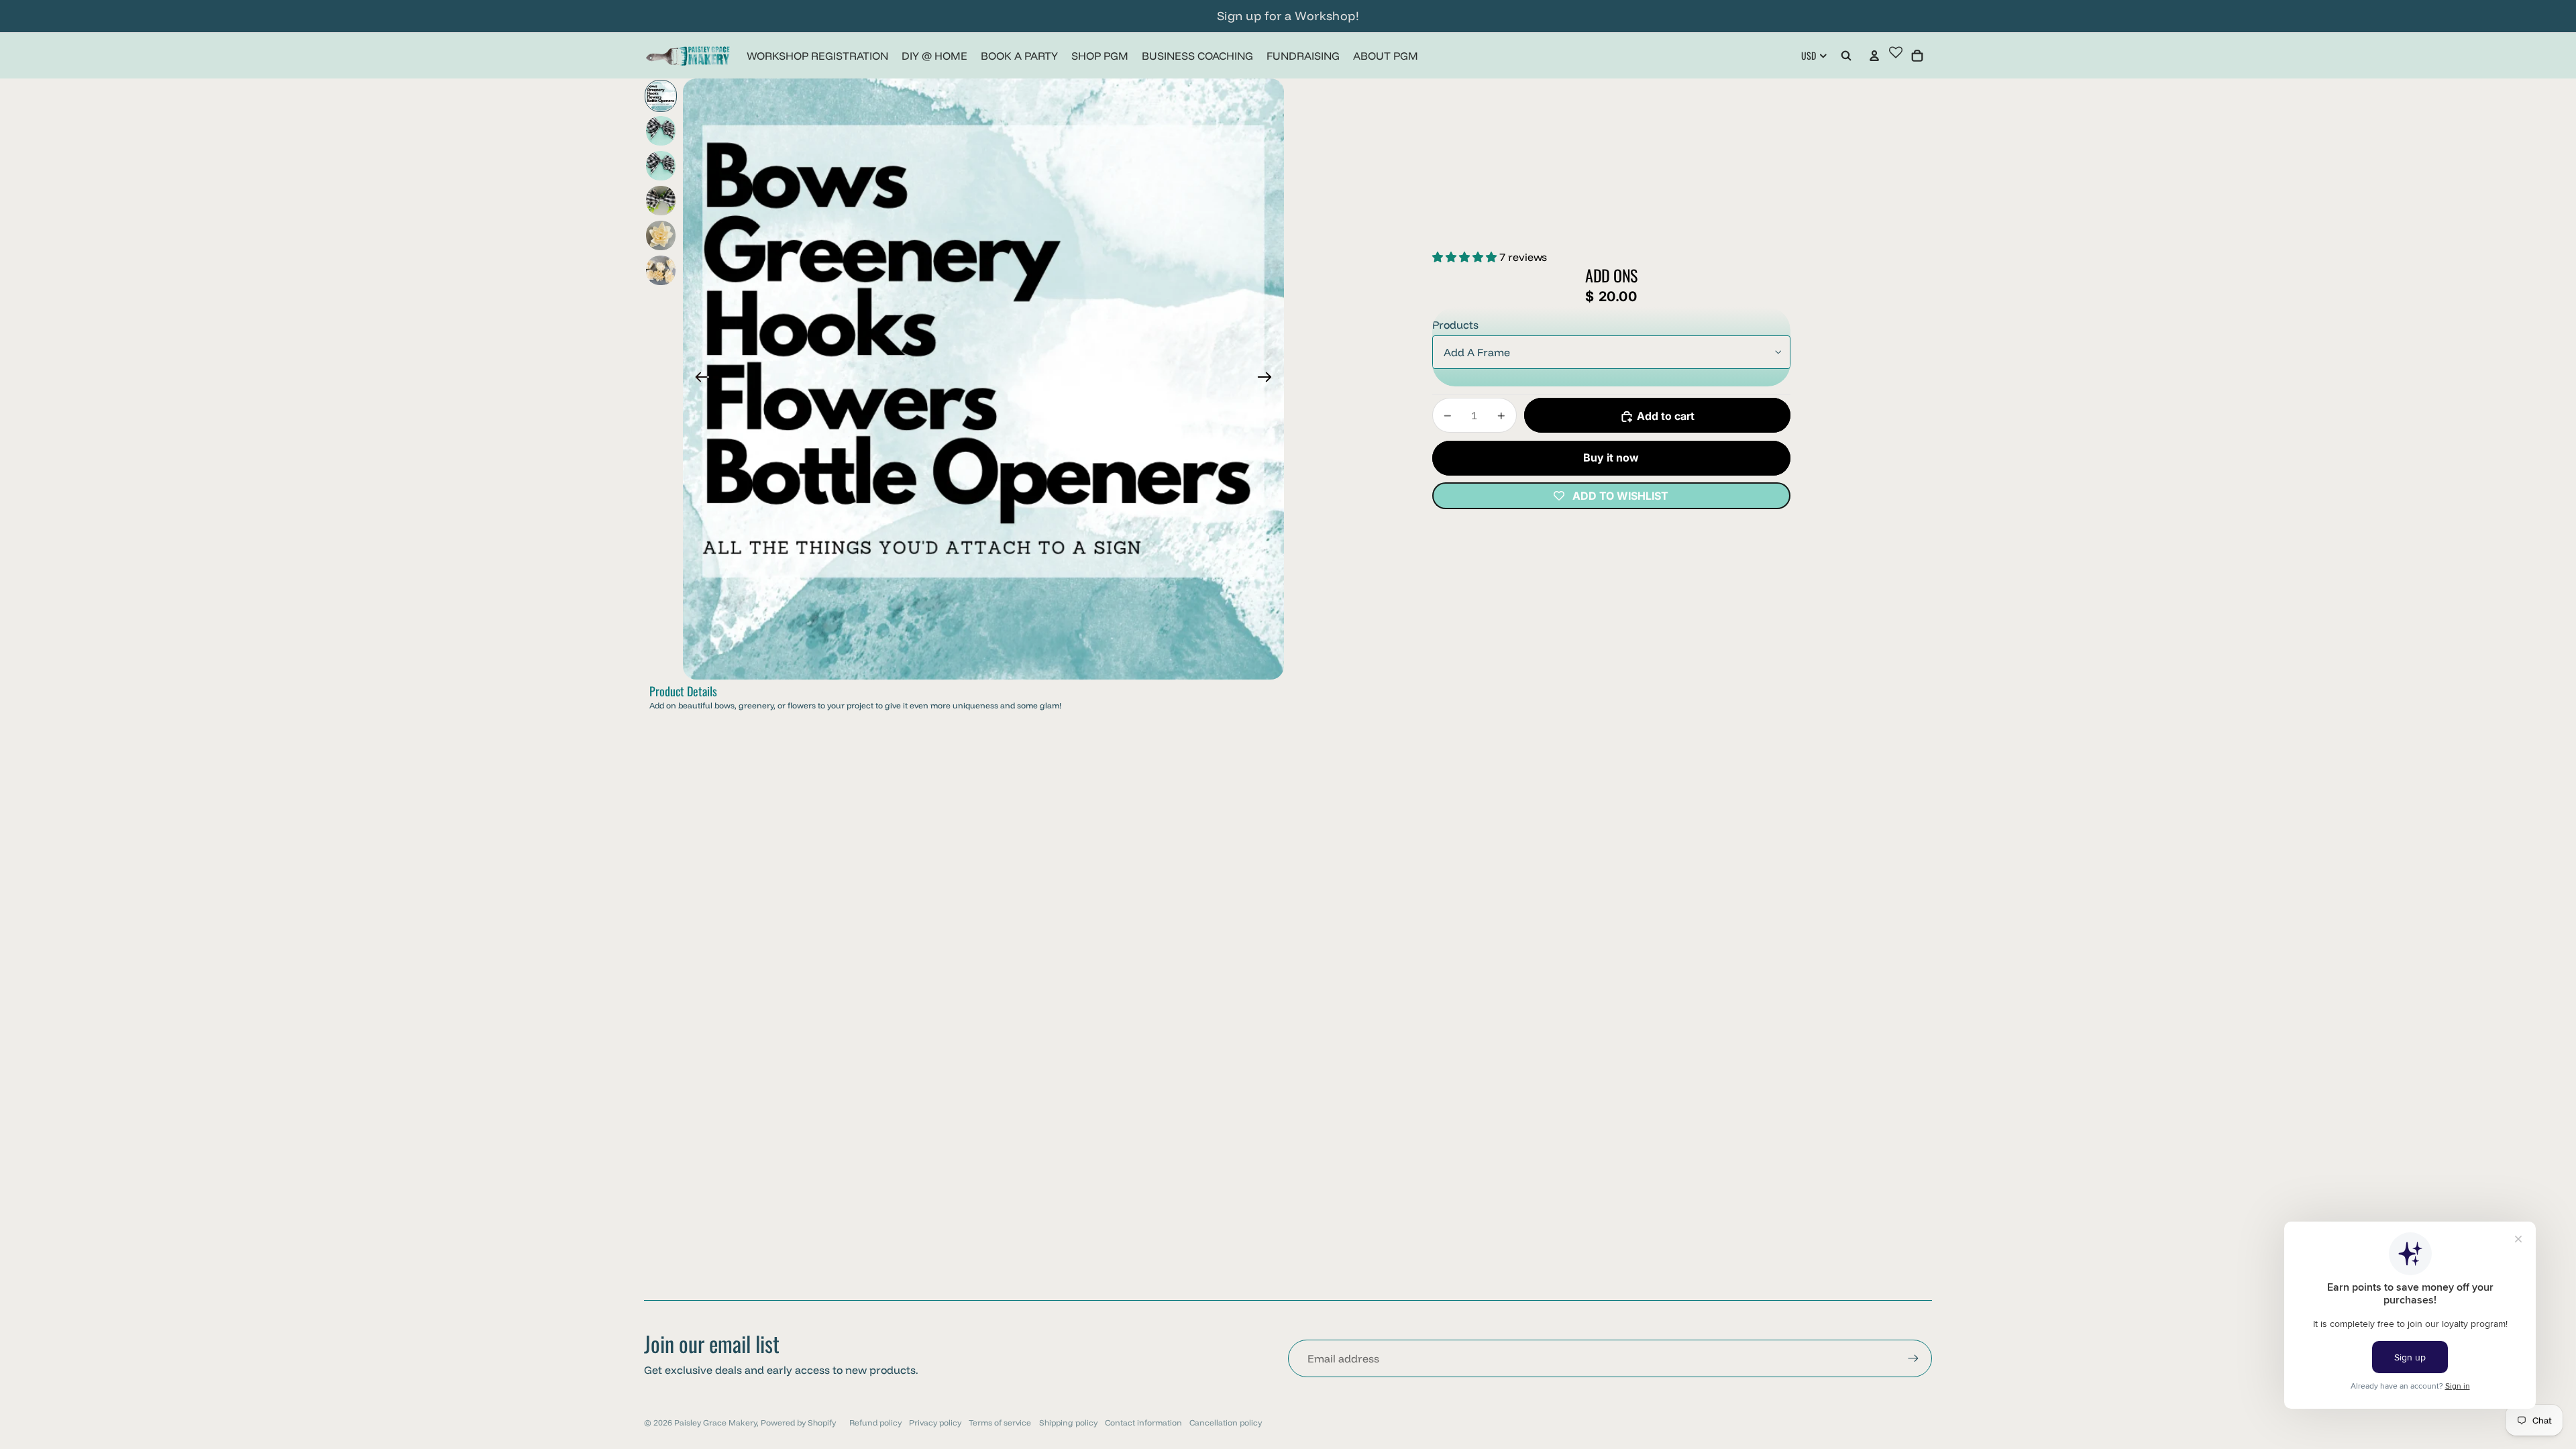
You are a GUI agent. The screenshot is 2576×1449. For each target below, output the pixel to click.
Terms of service (1000, 1423)
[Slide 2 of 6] (661, 131)
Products (1455, 325)
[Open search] (1846, 56)
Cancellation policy (1226, 1423)
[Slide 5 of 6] (661, 235)
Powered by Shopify (798, 1423)
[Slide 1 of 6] (661, 96)
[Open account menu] (1874, 56)
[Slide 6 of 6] (661, 270)
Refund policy (875, 1423)
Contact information (1143, 1423)
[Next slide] (1269, 379)
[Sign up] (1913, 1358)
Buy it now (1611, 458)
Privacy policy (935, 1423)
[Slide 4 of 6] (661, 201)
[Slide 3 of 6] (661, 166)
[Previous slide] (698, 379)
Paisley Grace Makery (715, 1423)
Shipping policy (1068, 1423)
